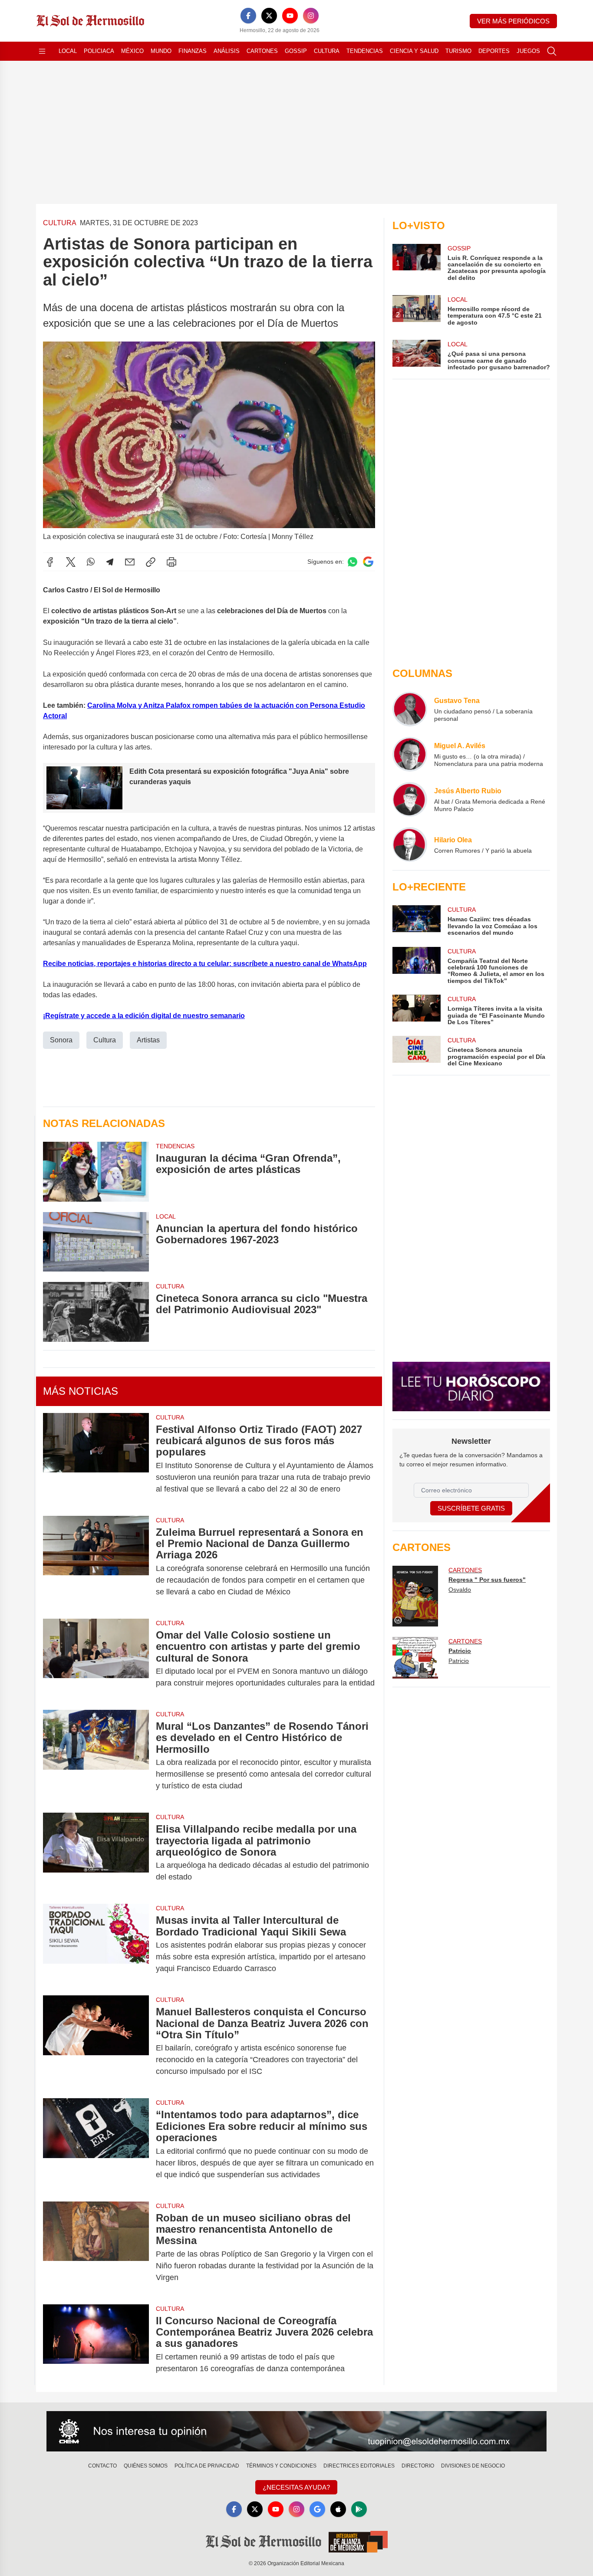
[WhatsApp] (91, 562)
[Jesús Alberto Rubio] (410, 799)
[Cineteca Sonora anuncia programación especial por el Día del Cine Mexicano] (416, 1051)
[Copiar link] (151, 562)
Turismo (458, 51)
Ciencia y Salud (414, 51)
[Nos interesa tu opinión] (296, 2431)
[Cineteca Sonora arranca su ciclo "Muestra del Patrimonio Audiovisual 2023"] (96, 1312)
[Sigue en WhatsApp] (353, 562)
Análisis (227, 51)
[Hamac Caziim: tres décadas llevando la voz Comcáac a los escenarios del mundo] (416, 921)
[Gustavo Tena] (410, 709)
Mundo (161, 51)
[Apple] (338, 2509)
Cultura (327, 51)
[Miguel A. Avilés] (410, 754)
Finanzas (193, 51)
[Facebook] (248, 16)
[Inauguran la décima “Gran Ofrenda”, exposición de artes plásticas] (96, 1171)
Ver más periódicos (513, 21)
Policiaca (99, 51)
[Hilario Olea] (410, 844)
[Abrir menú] (42, 51)
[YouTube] (290, 16)
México (132, 51)
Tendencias (365, 51)
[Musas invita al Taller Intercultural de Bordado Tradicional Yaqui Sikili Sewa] (96, 1944)
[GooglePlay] (359, 2509)
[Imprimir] (171, 562)
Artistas (148, 1040)
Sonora (61, 1040)
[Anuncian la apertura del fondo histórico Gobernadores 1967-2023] (96, 1242)
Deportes (494, 51)
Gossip (296, 51)
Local (68, 51)
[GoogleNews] (317, 2509)
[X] (269, 16)
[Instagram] (311, 16)
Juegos (528, 51)
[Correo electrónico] (130, 562)
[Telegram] (110, 562)
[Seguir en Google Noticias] (368, 562)
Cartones (262, 51)
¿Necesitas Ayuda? (296, 2487)
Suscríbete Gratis (471, 1508)
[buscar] (552, 51)
